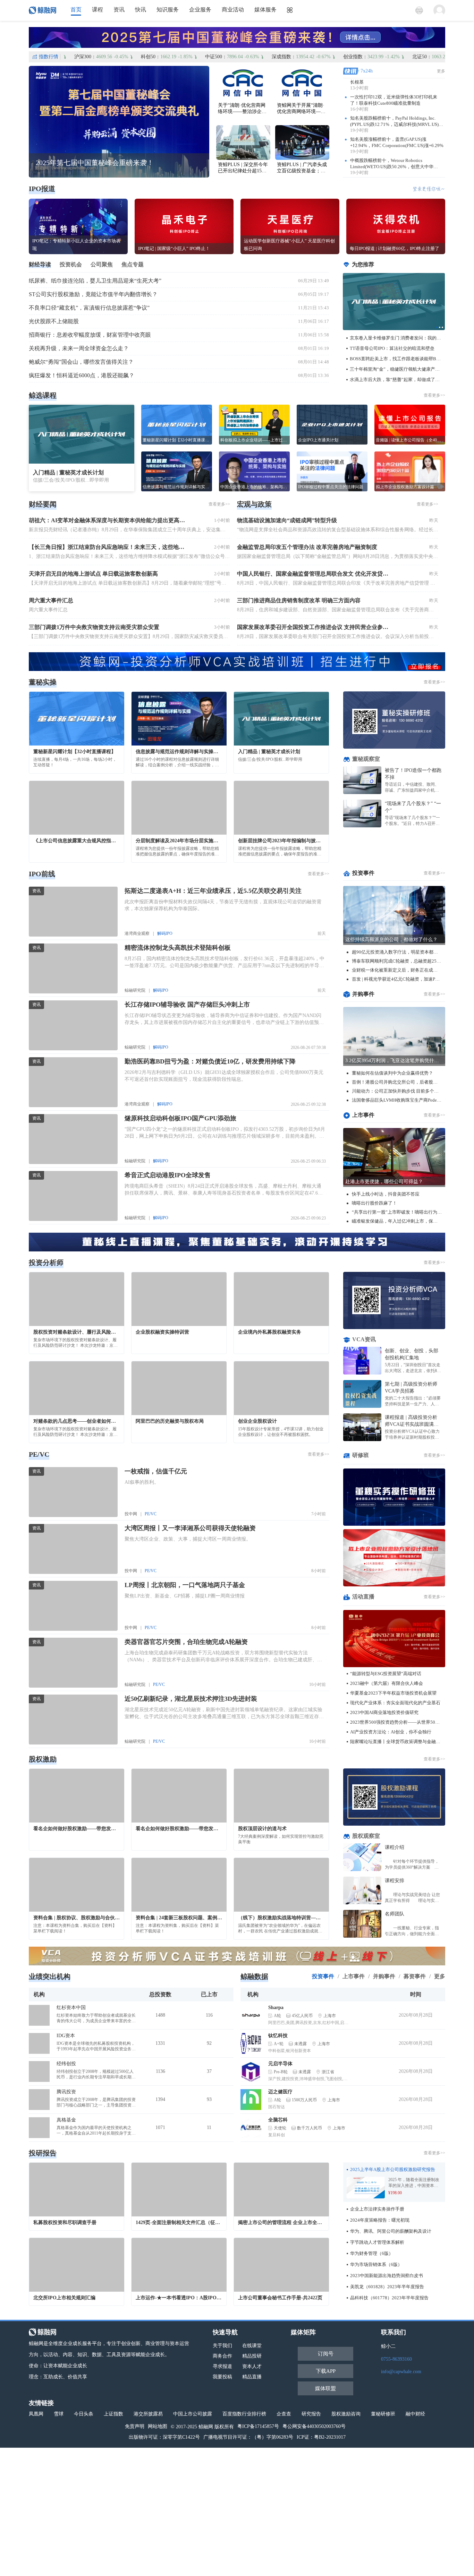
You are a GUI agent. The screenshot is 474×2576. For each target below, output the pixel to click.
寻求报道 (222, 2366)
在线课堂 (252, 2346)
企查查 (284, 2414)
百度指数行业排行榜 (244, 2414)
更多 (441, 71)
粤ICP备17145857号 (258, 2426)
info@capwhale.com (401, 2372)
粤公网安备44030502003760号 (314, 2426)
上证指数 (113, 2414)
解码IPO (165, 933)
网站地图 (158, 2426)
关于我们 (222, 2346)
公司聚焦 (102, 264)
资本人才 (252, 2366)
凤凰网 (36, 2414)
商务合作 (222, 2356)
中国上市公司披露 (193, 2414)
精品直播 (252, 2377)
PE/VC (151, 1514)
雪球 (59, 2414)
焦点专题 (133, 264)
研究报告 (311, 2414)
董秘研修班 (383, 2414)
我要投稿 (222, 2377)
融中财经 (415, 2414)
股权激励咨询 (346, 2414)
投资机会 (71, 264)
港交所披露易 (148, 2414)
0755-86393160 (396, 2359)
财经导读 (40, 264)
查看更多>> (434, 395)
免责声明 (135, 2426)
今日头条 (84, 2414)
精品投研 (252, 2356)
